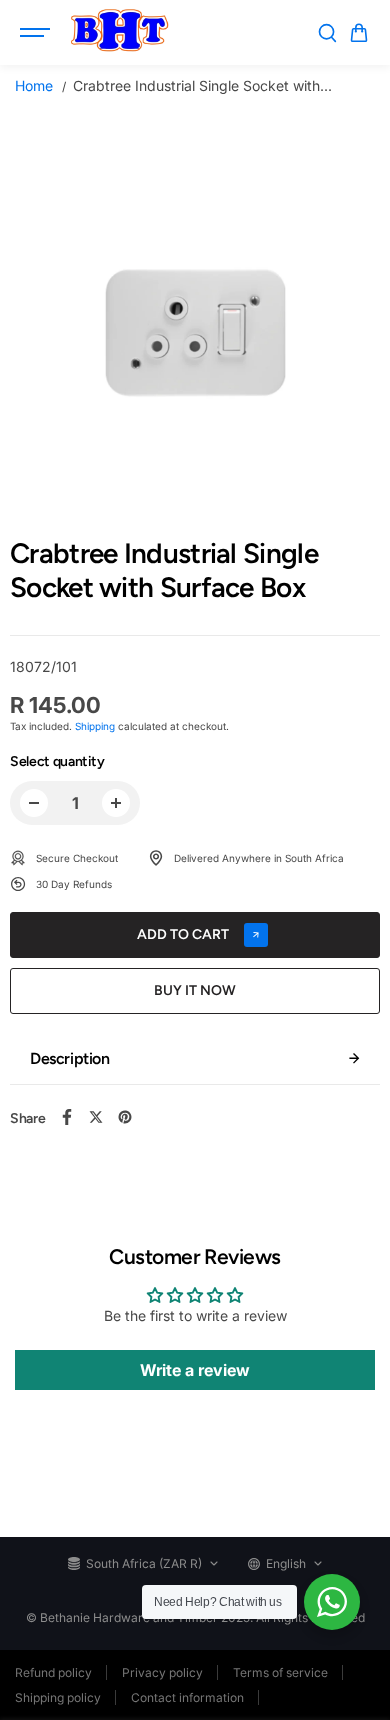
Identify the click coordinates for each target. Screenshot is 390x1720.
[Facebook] (67, 1117)
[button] (359, 33)
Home (34, 85)
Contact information (187, 1697)
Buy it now (195, 990)
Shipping (95, 726)
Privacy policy (162, 1672)
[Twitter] (96, 1117)
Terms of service (280, 1672)
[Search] (327, 33)
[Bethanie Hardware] (119, 33)
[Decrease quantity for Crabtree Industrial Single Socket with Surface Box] (34, 803)
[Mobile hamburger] (37, 33)
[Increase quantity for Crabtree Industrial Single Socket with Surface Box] (116, 803)
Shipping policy (58, 1697)
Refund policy (53, 1672)
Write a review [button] (195, 1370)
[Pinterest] (125, 1117)
